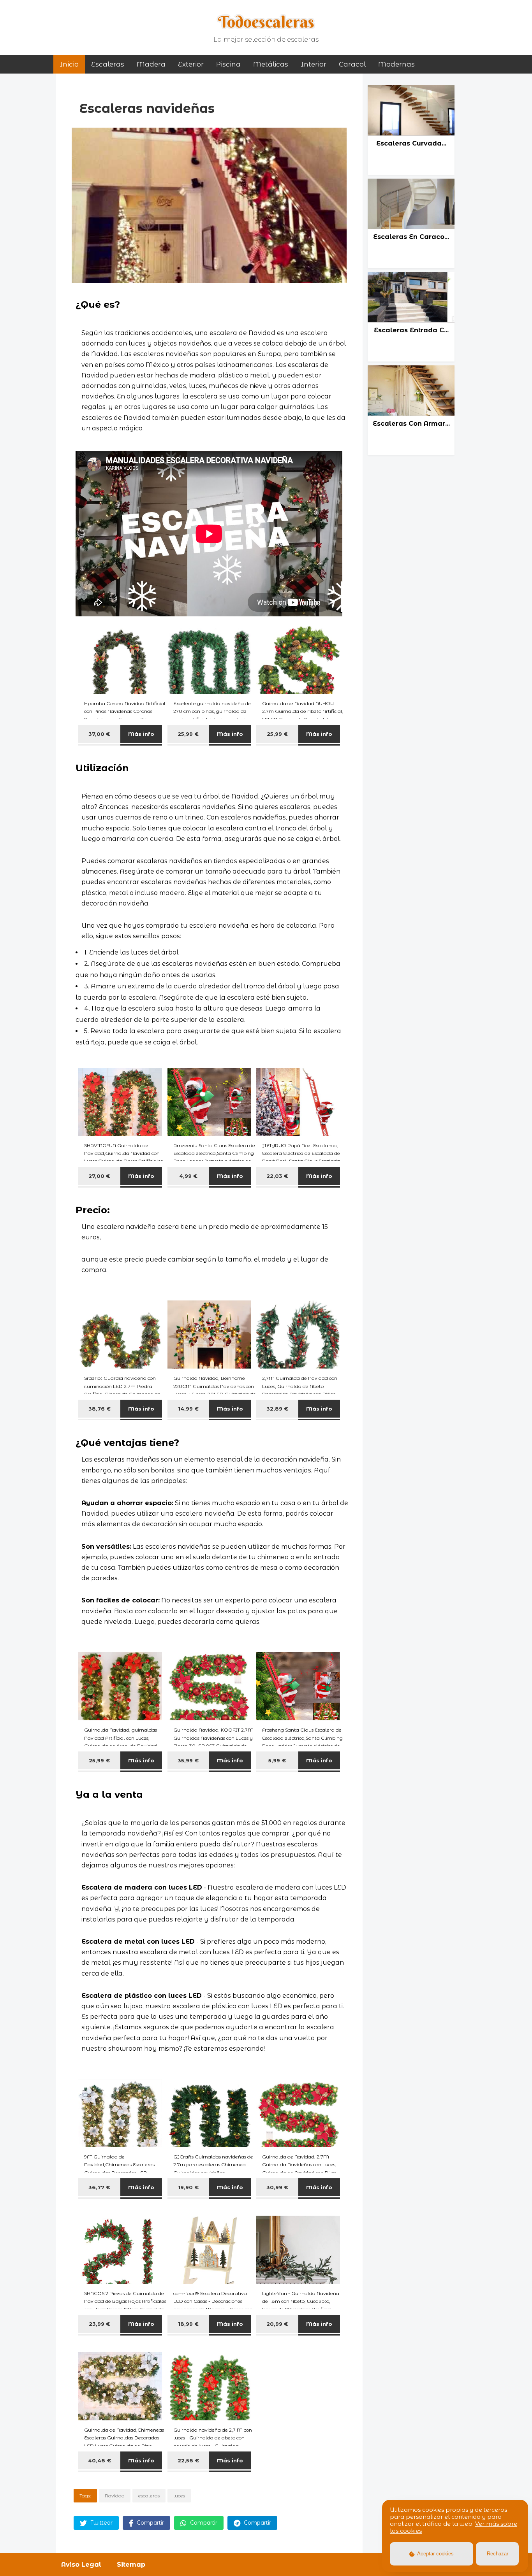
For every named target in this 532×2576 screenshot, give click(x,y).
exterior (191, 64)
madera (151, 64)
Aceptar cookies (435, 2554)
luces (179, 2496)
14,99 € (188, 1409)
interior (314, 64)
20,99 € (277, 2324)
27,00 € (99, 1176)
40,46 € (100, 2460)
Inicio (69, 64)
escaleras (149, 2496)
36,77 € (99, 2187)
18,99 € (188, 2324)
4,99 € (188, 1176)
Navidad (115, 2496)
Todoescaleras (266, 22)
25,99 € (188, 734)
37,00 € (99, 734)
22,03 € (277, 1176)
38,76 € (100, 1409)
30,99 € (277, 2187)
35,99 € (188, 1760)
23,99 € (100, 2324)
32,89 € (277, 1409)
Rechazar (498, 2554)
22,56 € (188, 2460)
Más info (141, 734)
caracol (352, 64)
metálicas (271, 64)
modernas (396, 64)
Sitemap (131, 2565)
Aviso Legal (81, 2565)
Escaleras (108, 64)
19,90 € (188, 2187)
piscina (228, 64)
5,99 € (277, 1760)
